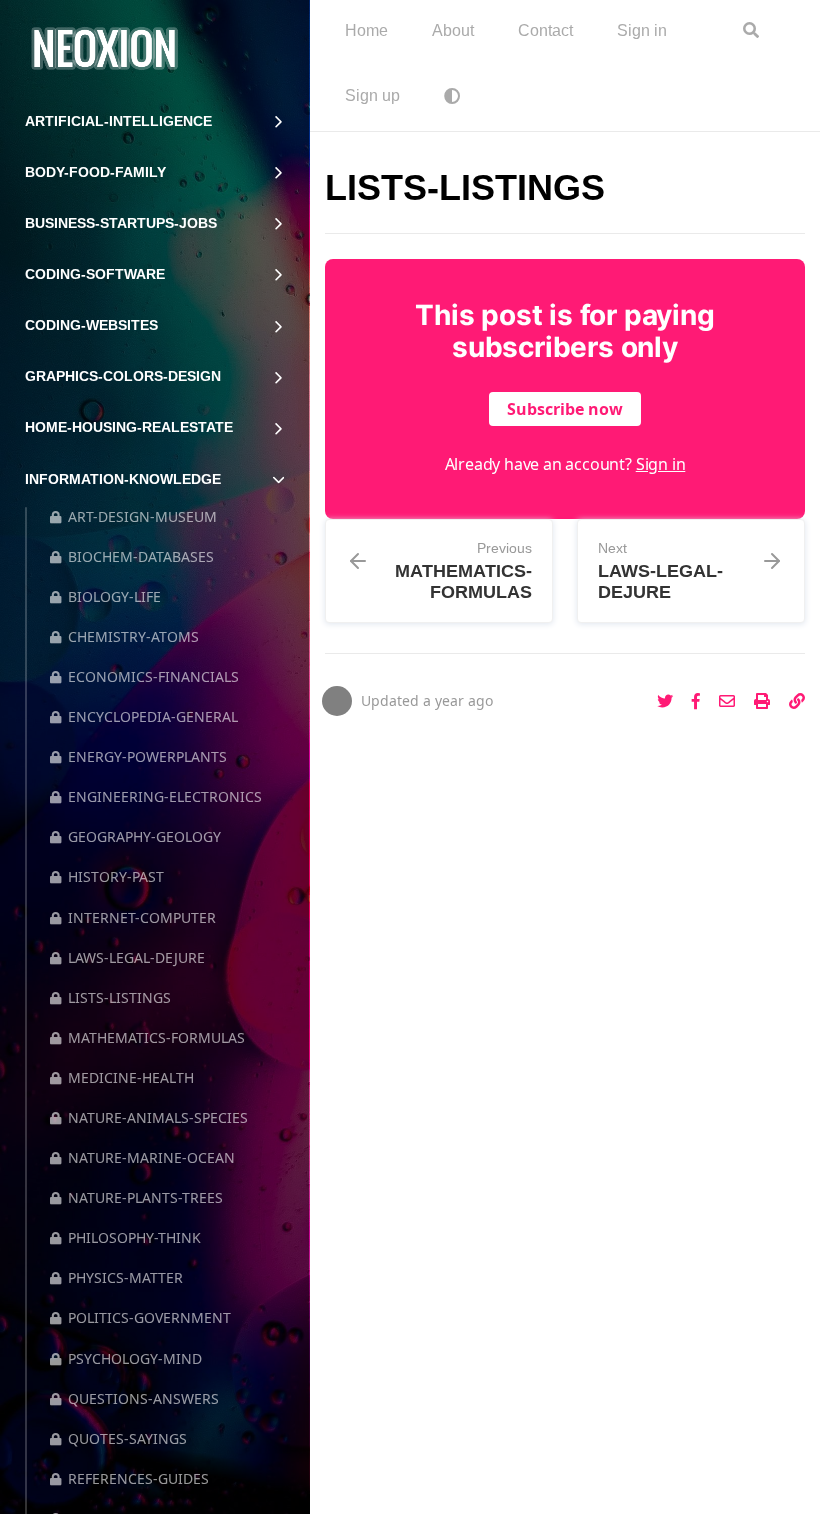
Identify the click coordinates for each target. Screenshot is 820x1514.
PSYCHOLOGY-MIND (135, 1358)
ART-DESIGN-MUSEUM (142, 516)
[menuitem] (366, 32)
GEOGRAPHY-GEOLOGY (144, 836)
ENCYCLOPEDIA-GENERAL (153, 716)
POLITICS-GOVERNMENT (149, 1317)
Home (366, 30)
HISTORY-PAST (116, 876)
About (453, 30)
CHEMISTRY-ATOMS (133, 636)
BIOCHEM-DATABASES (141, 556)
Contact (545, 30)
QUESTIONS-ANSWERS (143, 1398)
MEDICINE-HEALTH (131, 1077)
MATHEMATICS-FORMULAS (156, 1037)
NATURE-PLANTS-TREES (145, 1197)
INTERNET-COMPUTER (142, 917)
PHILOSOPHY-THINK (134, 1237)
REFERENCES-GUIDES (138, 1478)
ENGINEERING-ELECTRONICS (165, 796)
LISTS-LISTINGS (119, 997)
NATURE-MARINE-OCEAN (151, 1157)
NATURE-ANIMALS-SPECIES (158, 1117)
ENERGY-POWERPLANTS (147, 756)
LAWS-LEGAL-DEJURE (136, 957)
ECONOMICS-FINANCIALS (153, 676)
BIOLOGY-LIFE (114, 596)
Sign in (642, 30)
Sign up (372, 95)
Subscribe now (565, 409)
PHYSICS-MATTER (125, 1277)
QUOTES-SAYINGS (127, 1438)
